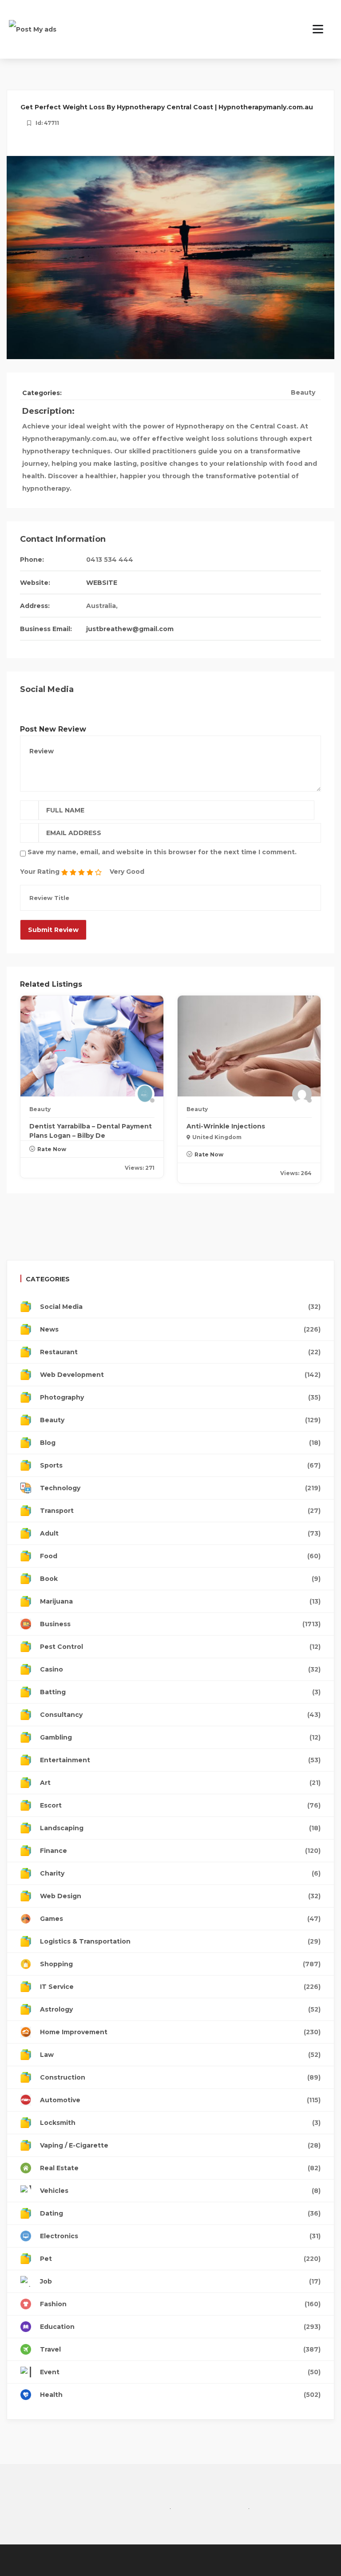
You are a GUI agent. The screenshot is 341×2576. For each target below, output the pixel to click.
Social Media (180, 1307)
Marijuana (180, 1601)
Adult (180, 1533)
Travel (180, 2349)
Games (180, 1919)
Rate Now (52, 1149)
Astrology (180, 2009)
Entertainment (180, 1760)
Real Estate (180, 2168)
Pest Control (180, 1647)
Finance (180, 1851)
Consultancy (180, 1715)
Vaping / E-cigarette (180, 2145)
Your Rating (40, 872)
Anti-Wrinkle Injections (226, 1126)
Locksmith (180, 2123)
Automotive (180, 2100)
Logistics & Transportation (180, 1941)
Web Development (180, 1375)
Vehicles (180, 2191)
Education (180, 2327)
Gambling (180, 1737)
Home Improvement (180, 2032)
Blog (180, 1443)
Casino (180, 1669)
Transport (180, 1511)
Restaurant (180, 1352)
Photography (180, 1397)
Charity (180, 1873)
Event (180, 2372)
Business (180, 1624)
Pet (180, 2259)
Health (180, 2395)
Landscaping (180, 1828)
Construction (180, 2077)
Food (180, 1556)
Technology (180, 1488)
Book (180, 1579)
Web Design (180, 1896)
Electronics (180, 2236)
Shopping (180, 1964)
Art (180, 1783)
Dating (180, 2213)
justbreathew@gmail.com (130, 629)
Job (180, 2281)
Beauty (303, 392)
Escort (180, 1805)
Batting (180, 1692)
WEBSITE (102, 583)
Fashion (180, 2304)
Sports (180, 1465)
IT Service (180, 1987)
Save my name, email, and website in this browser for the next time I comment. (162, 852)
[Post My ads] (33, 29)
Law (180, 2055)
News (180, 1329)
